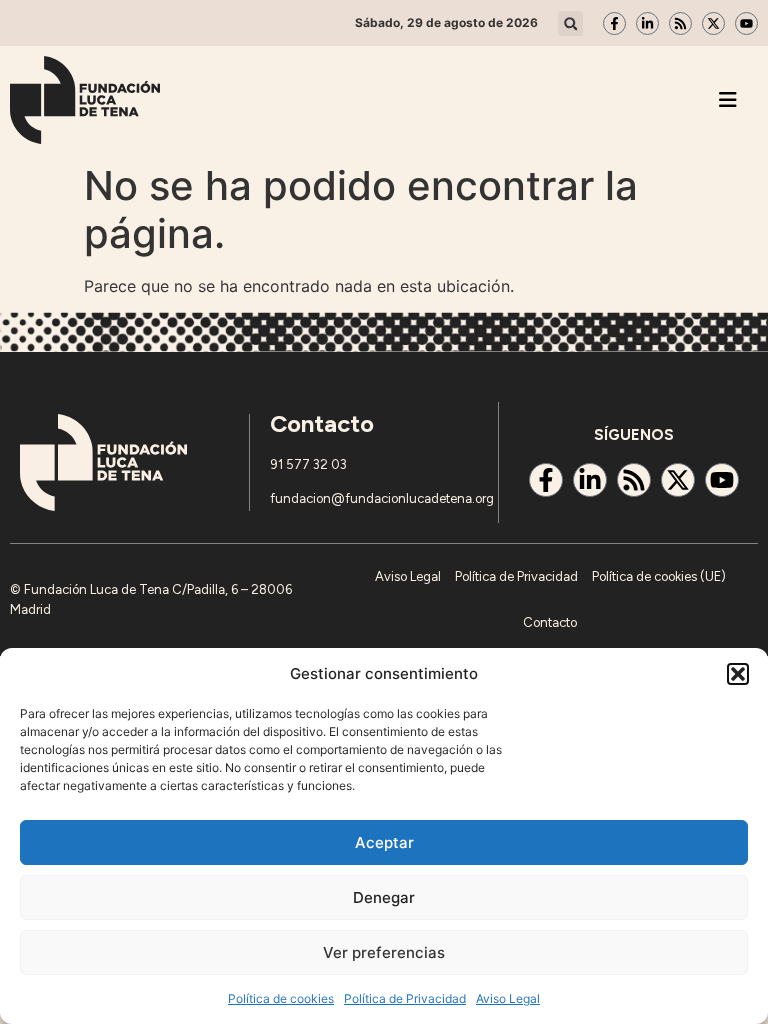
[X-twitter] (713, 23)
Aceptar (384, 842)
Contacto (550, 622)
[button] (738, 674)
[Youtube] (746, 23)
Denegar (384, 897)
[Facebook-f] (614, 23)
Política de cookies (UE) (659, 576)
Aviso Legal (508, 998)
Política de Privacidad (405, 998)
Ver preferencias (384, 952)
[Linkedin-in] (647, 23)
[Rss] (680, 23)
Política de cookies (281, 998)
